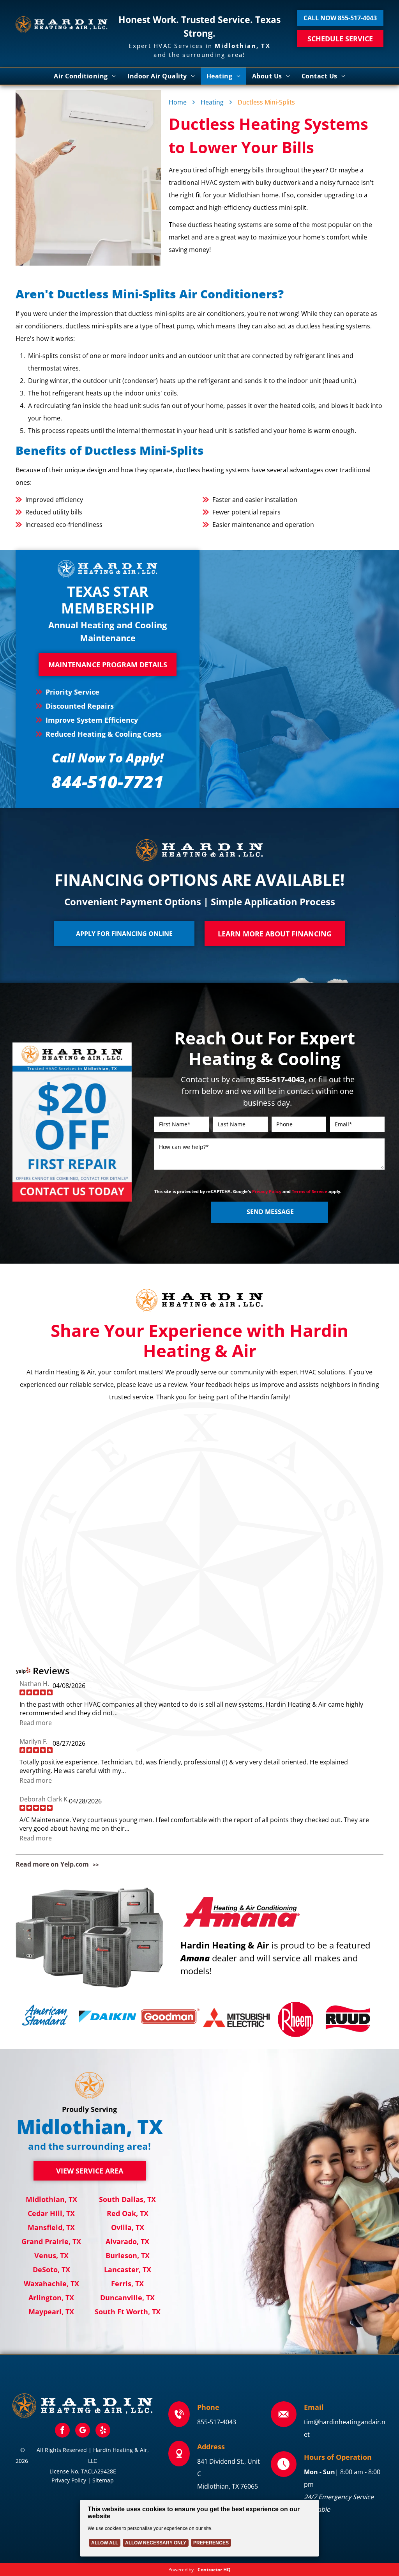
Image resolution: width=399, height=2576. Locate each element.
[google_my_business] (83, 2431)
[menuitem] (85, 76)
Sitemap (103, 2480)
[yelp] (103, 2431)
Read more (36, 1723)
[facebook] (62, 2431)
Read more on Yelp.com (52, 1864)
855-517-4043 (217, 2422)
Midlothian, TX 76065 (228, 2486)
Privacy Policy (267, 1191)
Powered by (181, 2570)
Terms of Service (310, 1191)
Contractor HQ (214, 2570)
